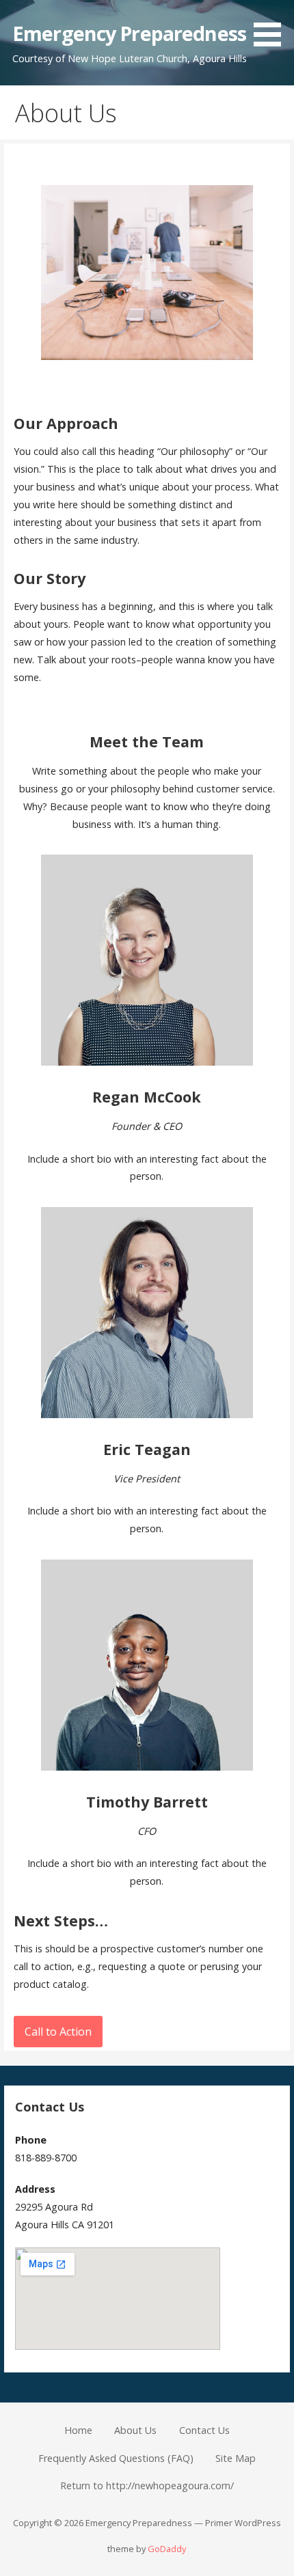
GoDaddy (167, 2549)
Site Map (236, 2458)
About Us (135, 2430)
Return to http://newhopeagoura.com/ (147, 2485)
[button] (272, 26)
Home (78, 2430)
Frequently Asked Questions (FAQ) (116, 2458)
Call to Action (58, 2032)
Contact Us (204, 2430)
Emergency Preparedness (129, 33)
